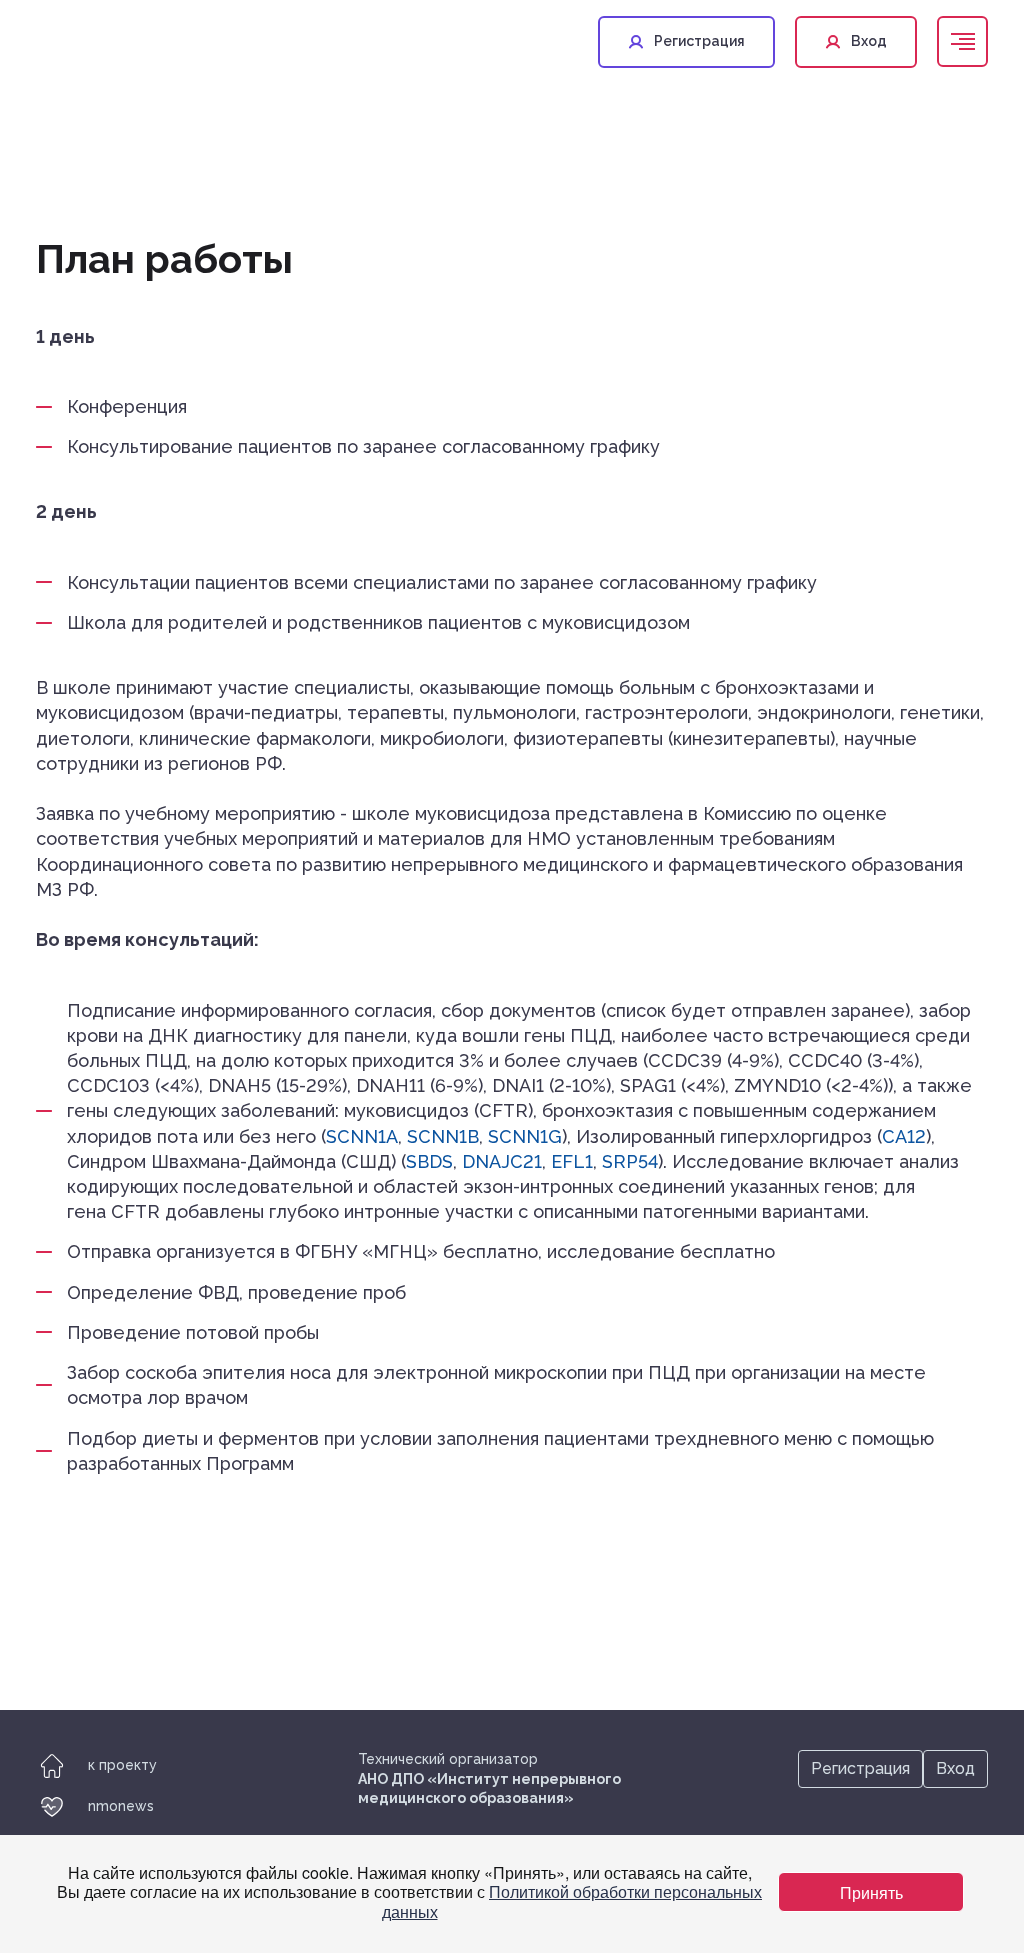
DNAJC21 (502, 1161)
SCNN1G (525, 1136)
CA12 (904, 1136)
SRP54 (630, 1161)
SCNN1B (443, 1136)
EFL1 (572, 1161)
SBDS (429, 1161)
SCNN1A (362, 1136)
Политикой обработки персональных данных (572, 1901)
